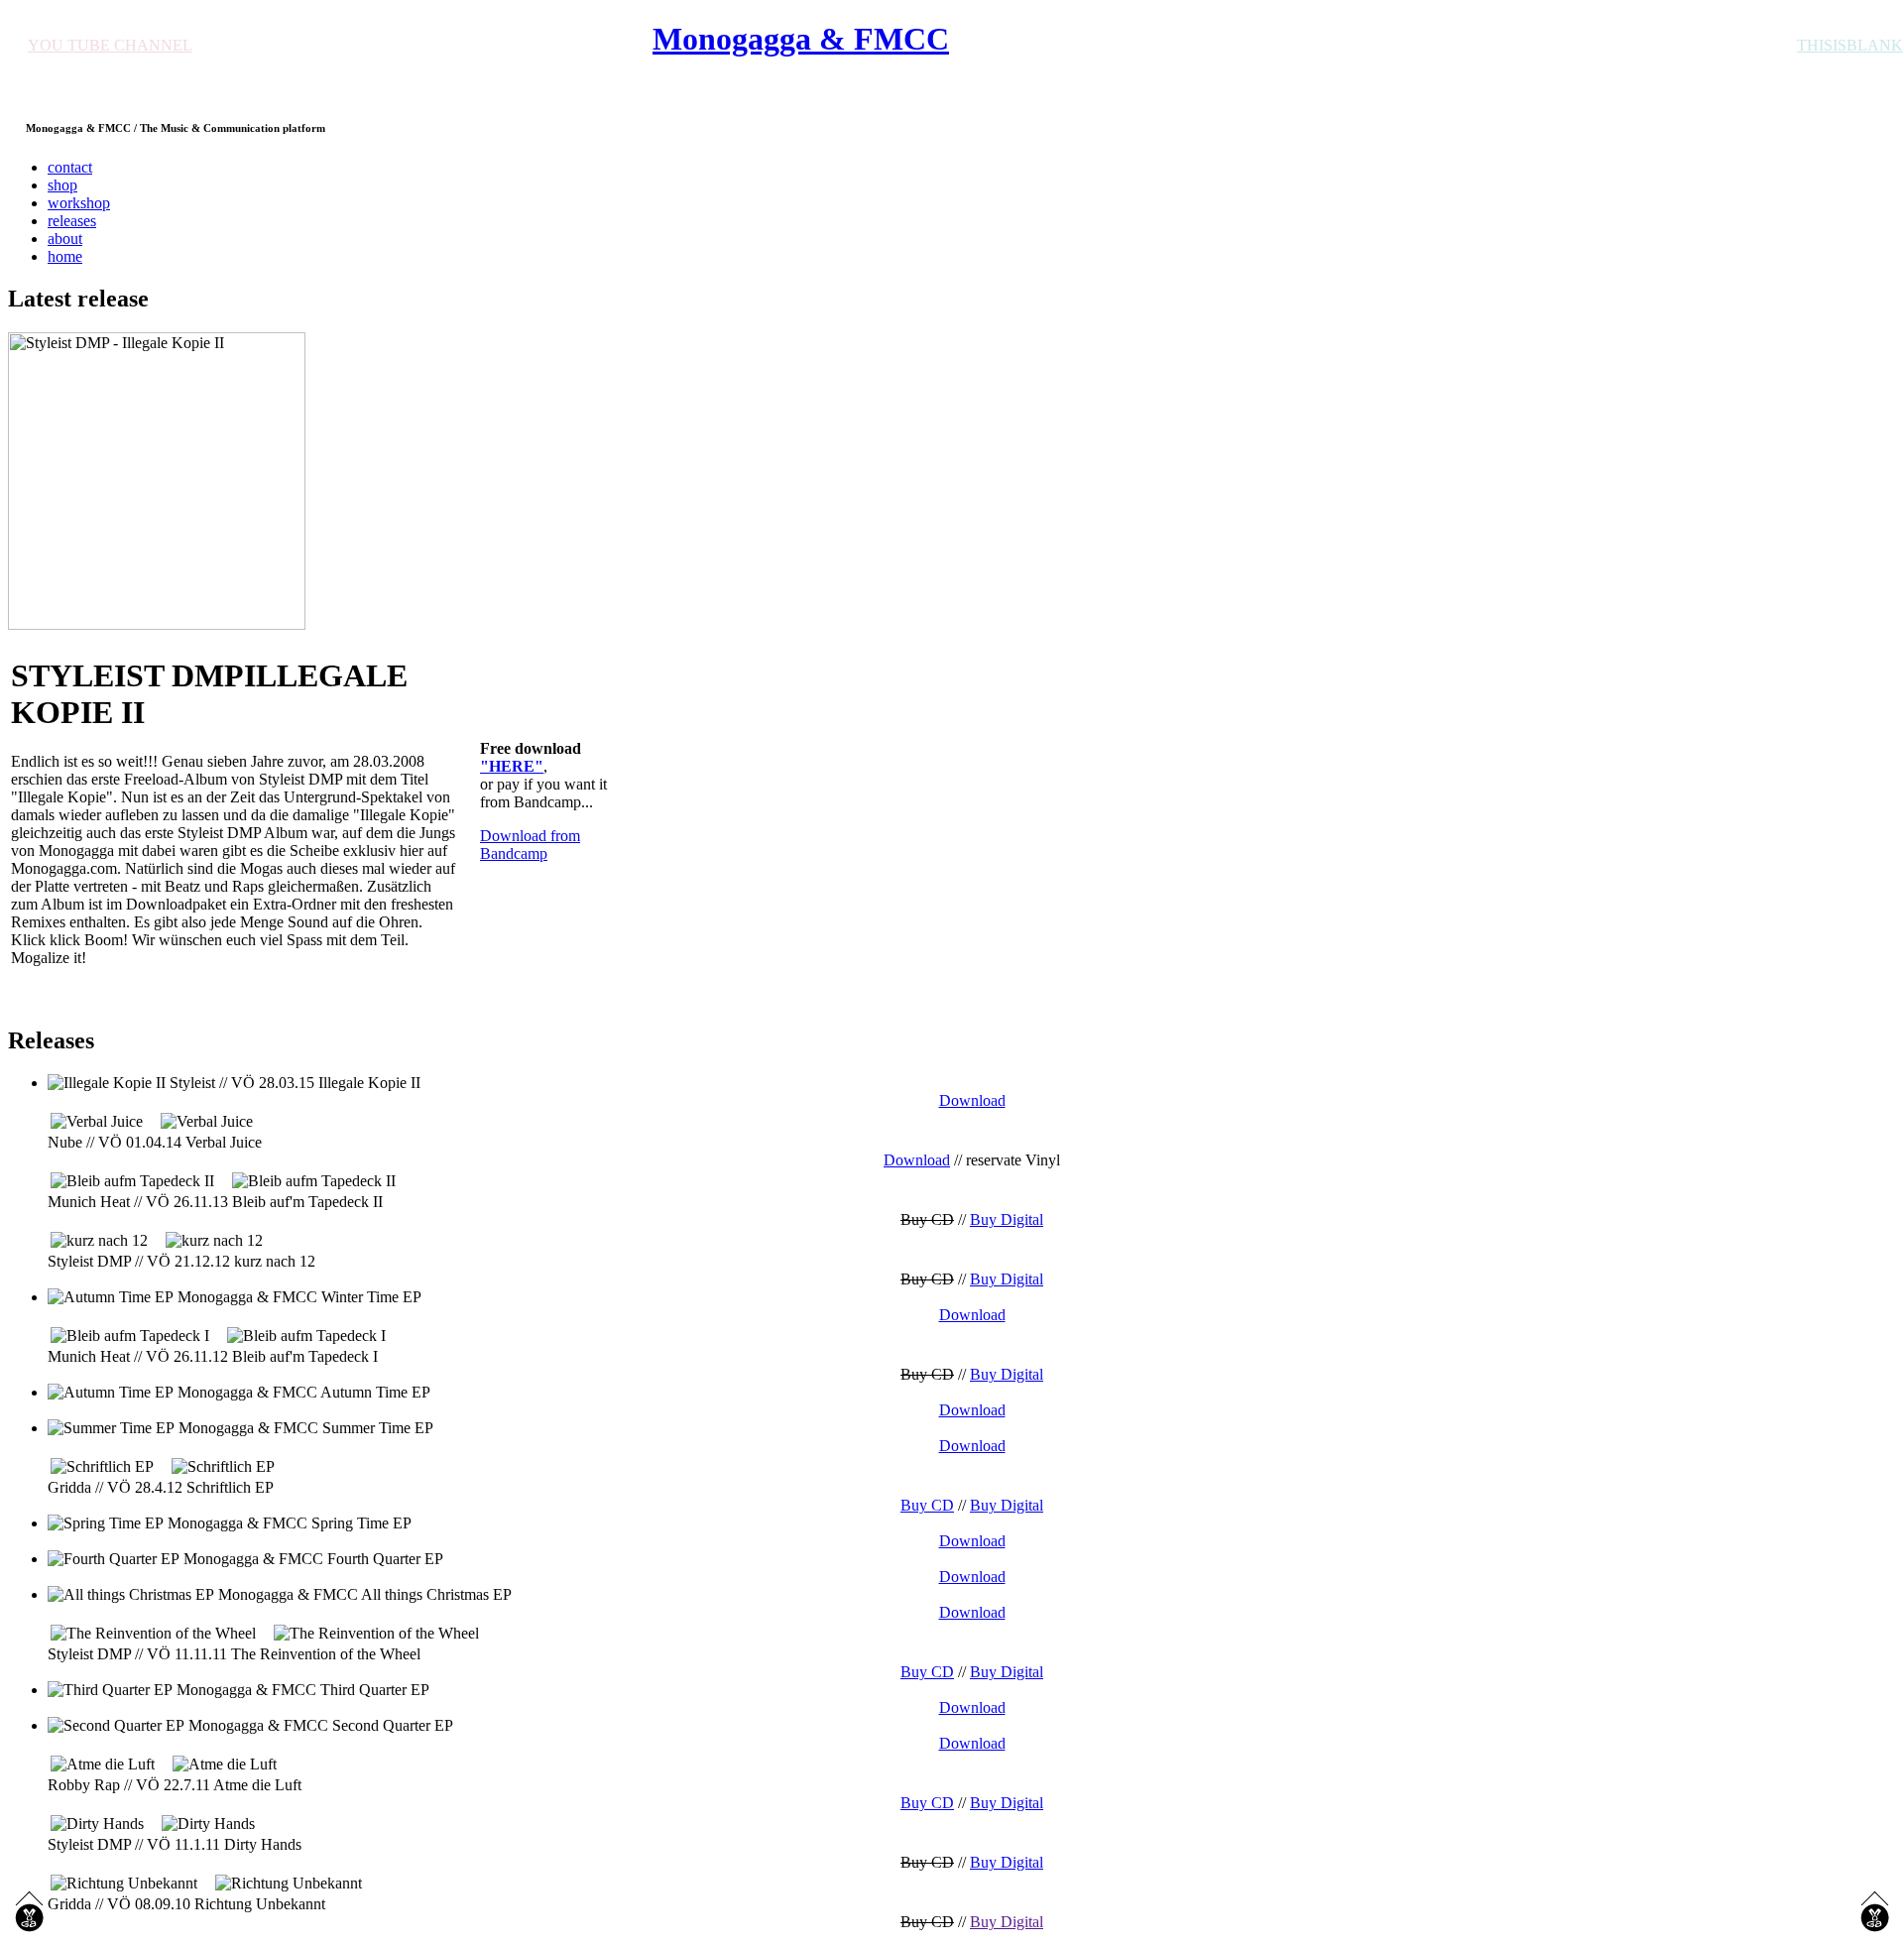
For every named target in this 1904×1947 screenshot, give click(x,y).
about (65, 239)
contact (70, 167)
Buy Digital (1007, 1219)
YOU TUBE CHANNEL (110, 45)
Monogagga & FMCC (801, 39)
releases (72, 221)
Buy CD (927, 1505)
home (65, 256)
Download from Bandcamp (530, 845)
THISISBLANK (1850, 45)
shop (62, 185)
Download (917, 1160)
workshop (79, 203)
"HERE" (512, 766)
